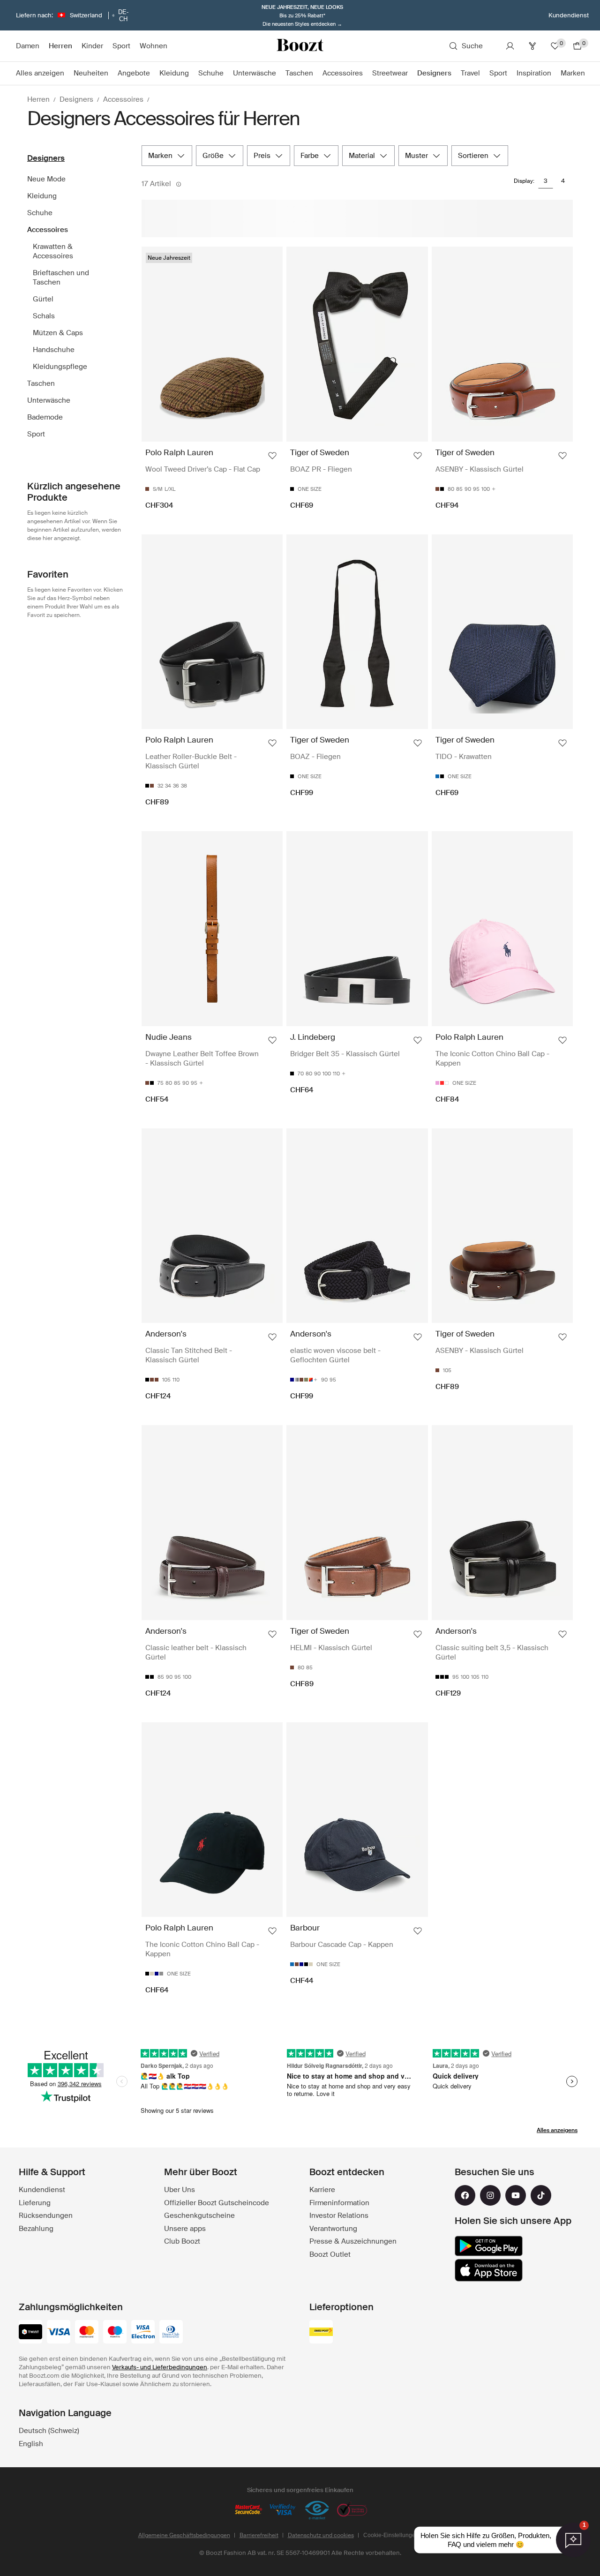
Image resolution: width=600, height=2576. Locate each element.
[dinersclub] (171, 2333)
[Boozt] (300, 46)
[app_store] (489, 2270)
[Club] (532, 46)
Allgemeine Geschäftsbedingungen (184, 2535)
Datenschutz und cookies (321, 2535)
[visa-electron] (143, 2333)
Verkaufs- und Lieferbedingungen (160, 2367)
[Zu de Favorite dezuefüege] (272, 456)
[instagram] (490, 2195)
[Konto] (510, 46)
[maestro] (115, 2333)
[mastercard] (87, 2333)
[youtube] (516, 2195)
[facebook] (465, 2195)
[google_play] (489, 2246)
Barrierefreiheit (259, 2535)
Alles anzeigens (557, 2130)
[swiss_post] (321, 2333)
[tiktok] (541, 2195)
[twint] (30, 2333)
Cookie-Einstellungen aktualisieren (408, 2535)
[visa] (59, 2333)
